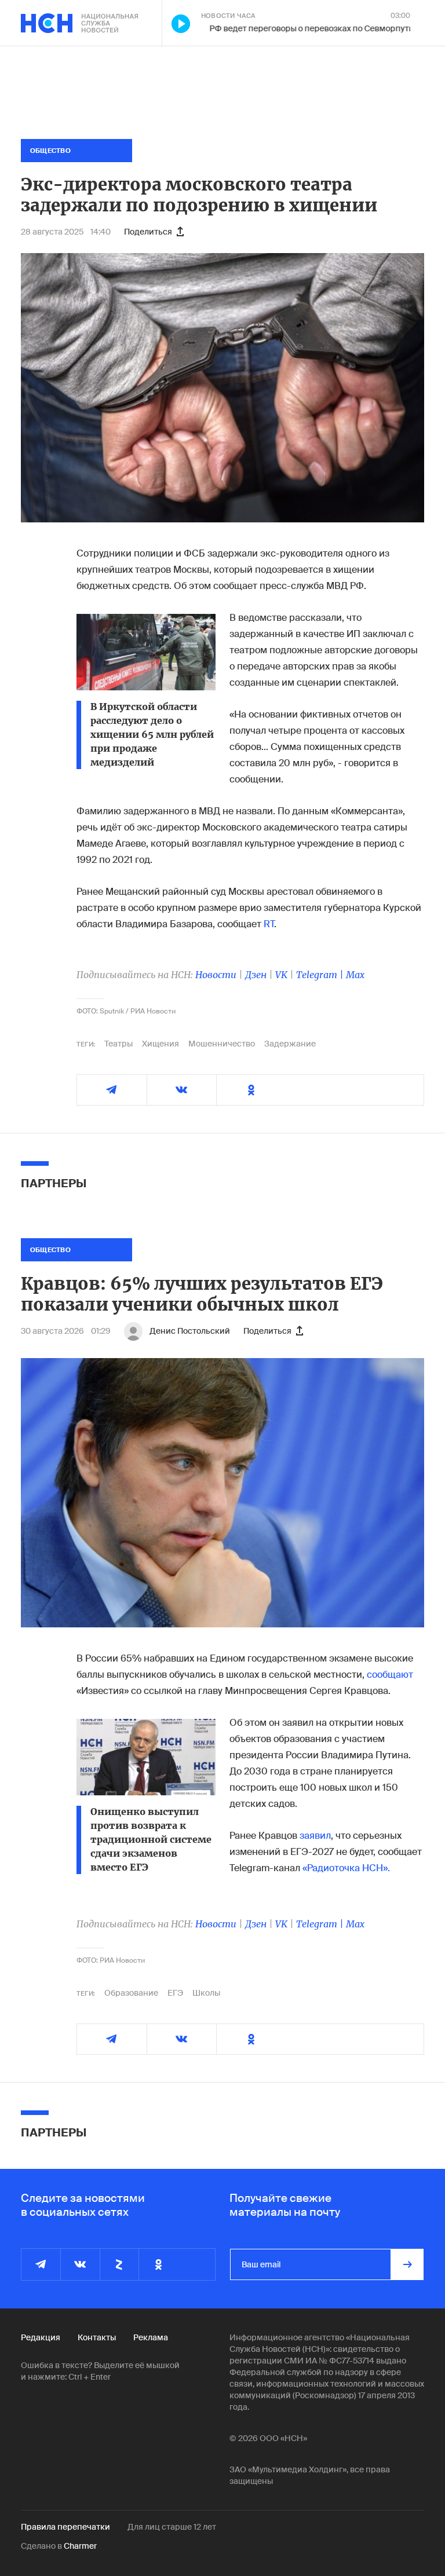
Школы (206, 1993)
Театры (118, 1044)
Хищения (161, 1044)
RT (269, 924)
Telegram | (321, 975)
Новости (216, 975)
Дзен (256, 975)
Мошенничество (222, 1044)
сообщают (390, 1675)
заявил (315, 1836)
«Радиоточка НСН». (346, 1868)
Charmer (80, 2546)
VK (281, 975)
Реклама (151, 2337)
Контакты (97, 2337)
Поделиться (148, 232)
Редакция (41, 2337)
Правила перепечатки (65, 2527)
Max (355, 975)
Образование (131, 1993)
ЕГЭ (175, 1993)
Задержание (290, 1044)
